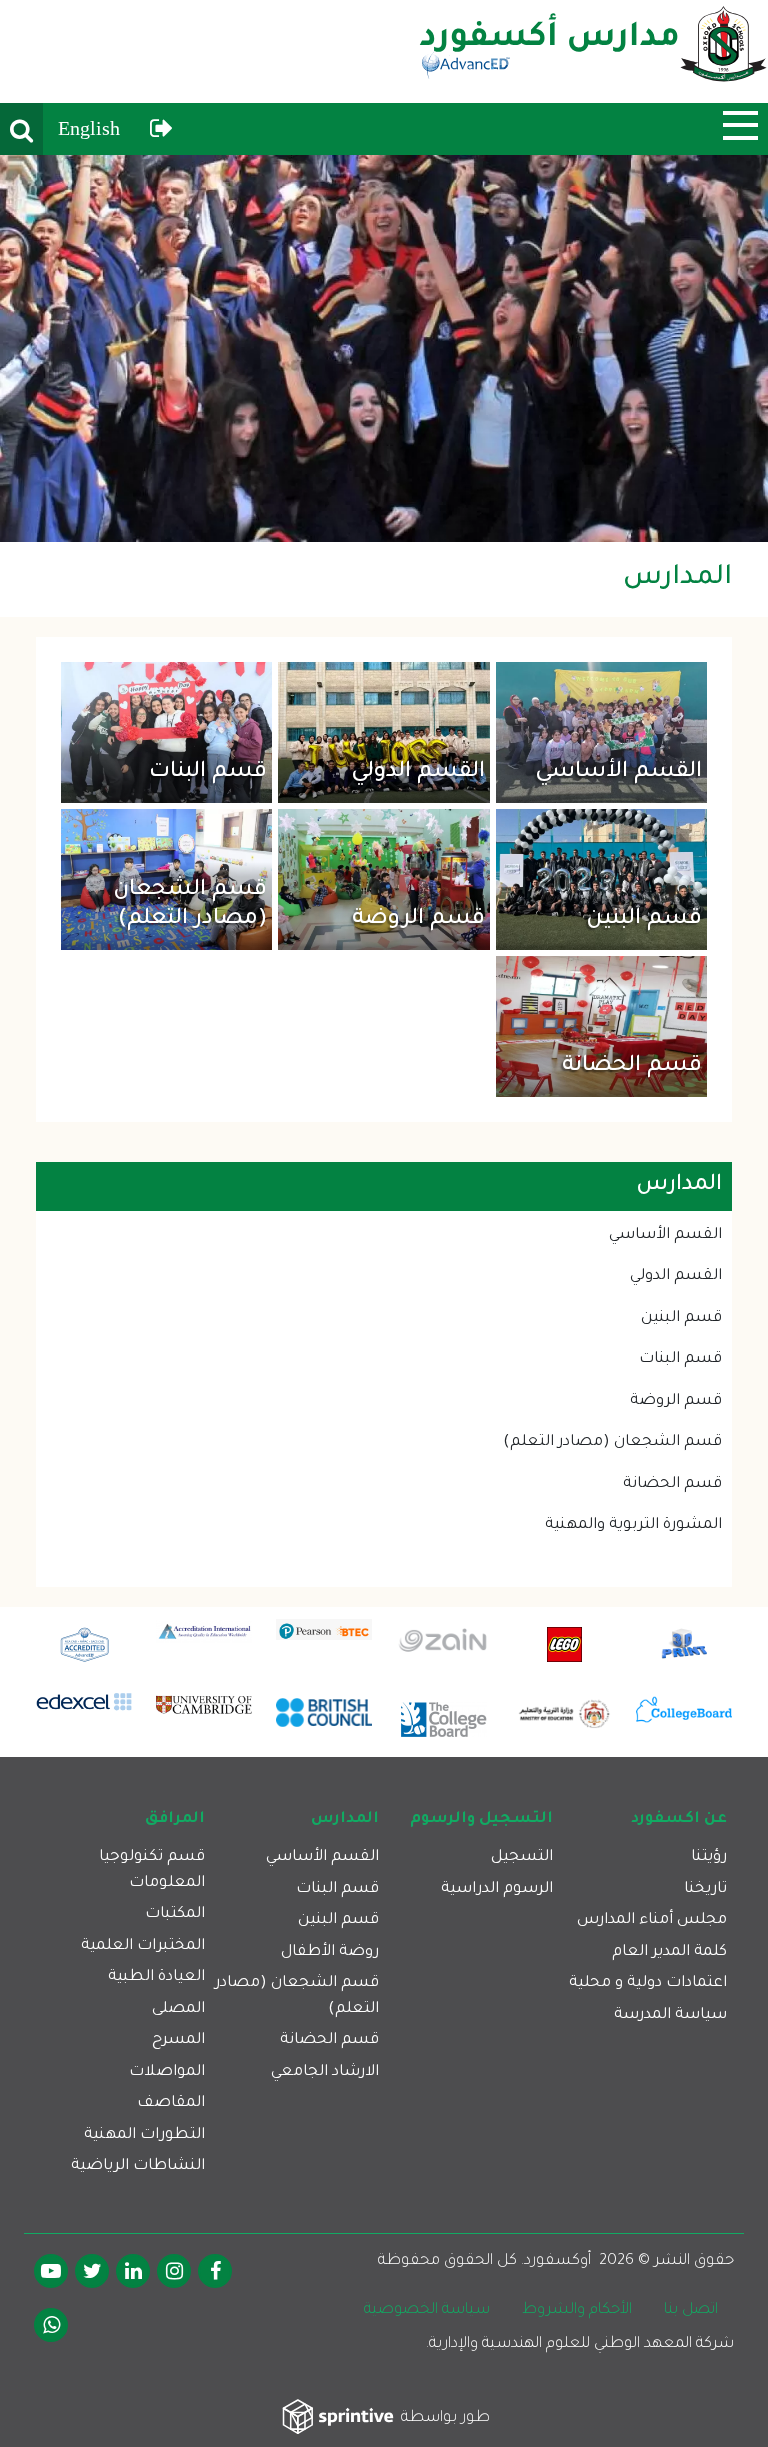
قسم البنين (644, 920)
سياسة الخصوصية (427, 2310)
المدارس (345, 1819)
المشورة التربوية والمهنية (633, 1525)
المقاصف (171, 2103)
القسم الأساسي (618, 773)
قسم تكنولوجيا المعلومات (152, 1870)
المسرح (178, 2040)
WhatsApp (51, 2325)
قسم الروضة (418, 920)
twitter (92, 2271)
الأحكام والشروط (577, 2310)
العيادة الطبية (156, 1977)
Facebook (215, 2271)
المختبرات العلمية (143, 1946)
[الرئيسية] (593, 51)
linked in (133, 2271)
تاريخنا (705, 1889)
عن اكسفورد (679, 1819)
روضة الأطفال (330, 1952)
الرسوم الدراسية (497, 1889)
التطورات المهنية (144, 2135)
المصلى (178, 2009)
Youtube (51, 2271)
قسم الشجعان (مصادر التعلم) (190, 905)
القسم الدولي (418, 773)
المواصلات (167, 2072)
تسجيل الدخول (161, 129)
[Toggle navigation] (740, 125)
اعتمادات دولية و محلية (648, 1983)
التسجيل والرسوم (481, 1819)
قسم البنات (208, 773)
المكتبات (175, 1914)
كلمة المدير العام (669, 1952)
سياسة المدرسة (670, 2015)
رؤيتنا (709, 1857)
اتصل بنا (691, 2310)
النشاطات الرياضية (138, 2166)
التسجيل (522, 1857)
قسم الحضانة (632, 1067)
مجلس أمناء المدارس (652, 1920)
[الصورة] (384, 348)
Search (21, 129)
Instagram (174, 2271)
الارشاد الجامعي (325, 2072)
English (89, 128)
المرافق (175, 1819)
